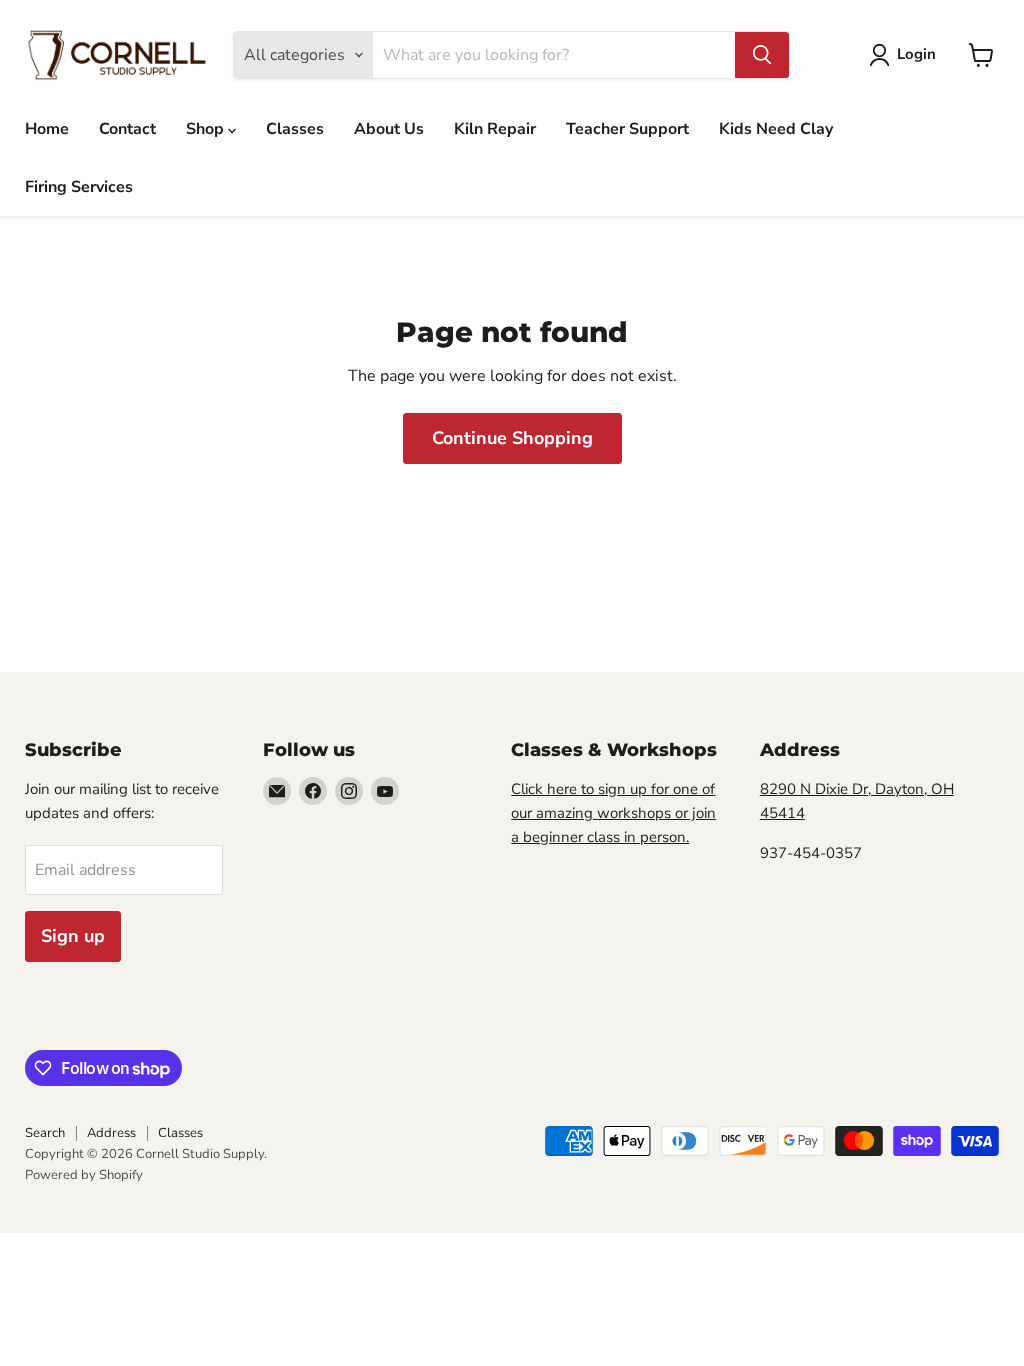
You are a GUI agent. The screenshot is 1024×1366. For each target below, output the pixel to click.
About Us (389, 129)
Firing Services (79, 187)
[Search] (762, 55)
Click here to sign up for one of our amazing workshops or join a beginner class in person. (613, 813)
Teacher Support (627, 129)
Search (45, 1133)
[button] (906, 55)
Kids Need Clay (776, 129)
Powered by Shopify (84, 1175)
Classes (295, 129)
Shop (207, 129)
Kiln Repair (495, 129)
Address (111, 1133)
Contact (127, 129)
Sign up (73, 936)
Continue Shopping (512, 438)
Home (47, 129)
